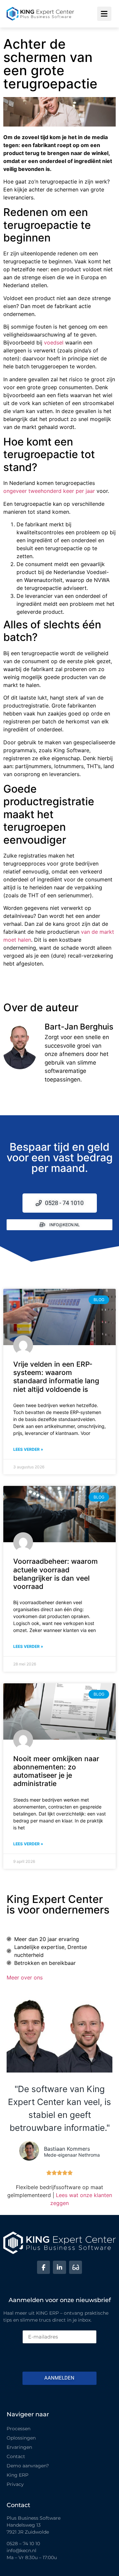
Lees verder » (28, 1449)
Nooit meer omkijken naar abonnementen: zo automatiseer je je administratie (56, 1771)
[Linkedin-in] (59, 2267)
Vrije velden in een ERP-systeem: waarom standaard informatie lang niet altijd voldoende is (56, 1377)
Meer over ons (25, 1977)
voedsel (54, 342)
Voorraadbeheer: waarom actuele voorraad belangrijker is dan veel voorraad (56, 1574)
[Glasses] (76, 2267)
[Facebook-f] (44, 2267)
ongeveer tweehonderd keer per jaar (49, 491)
